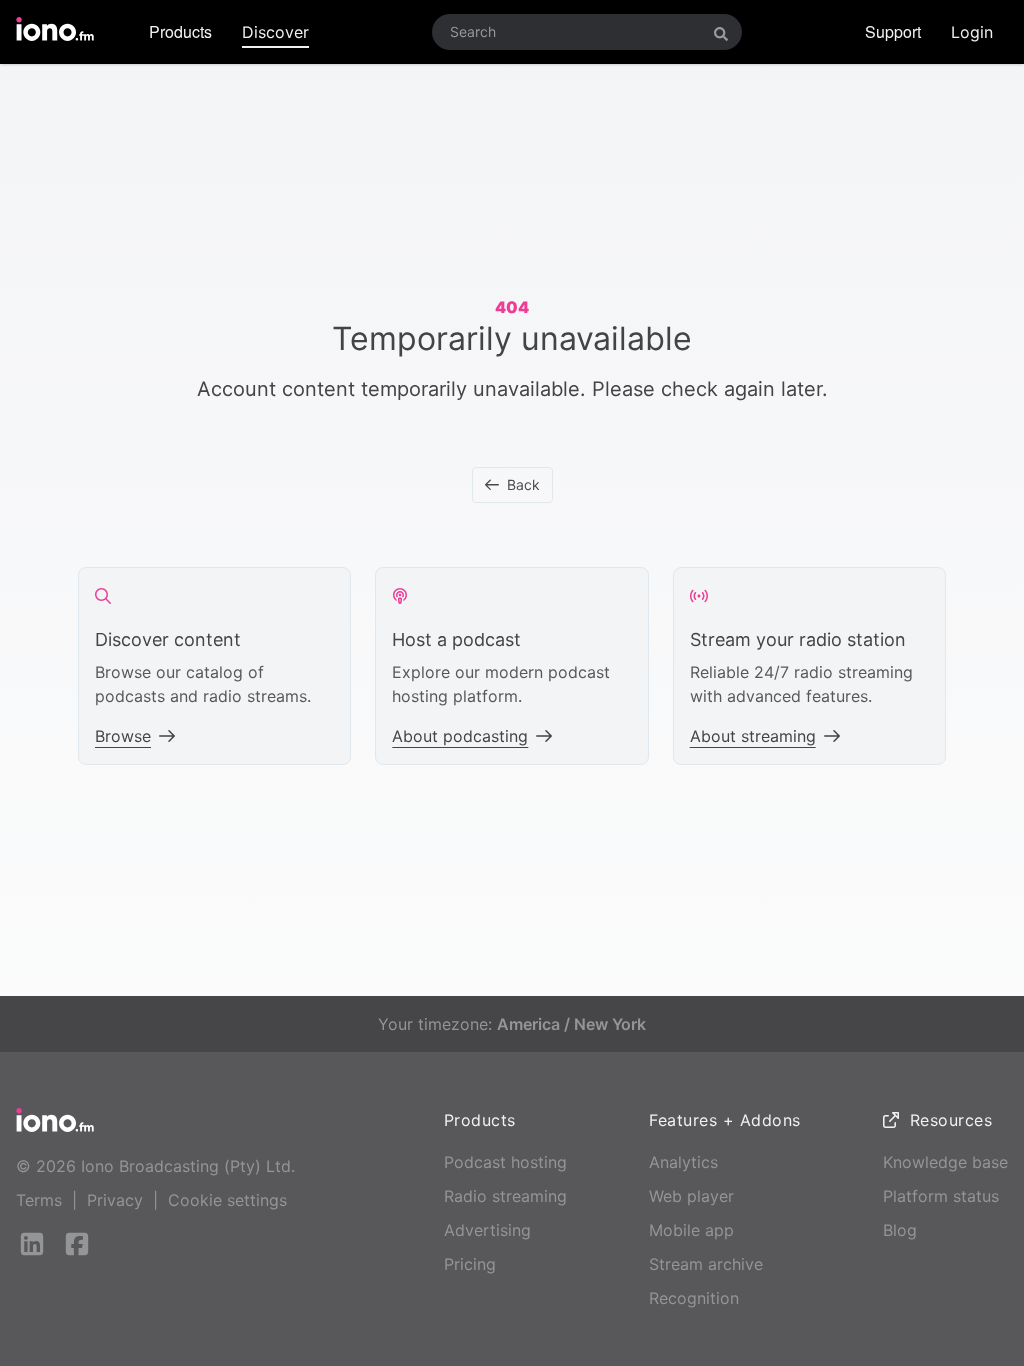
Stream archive (706, 1264)
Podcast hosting (505, 1162)
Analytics (683, 1162)
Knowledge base (945, 1162)
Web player (691, 1196)
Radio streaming (505, 1196)
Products (180, 31)
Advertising (487, 1230)
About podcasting (460, 736)
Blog (900, 1230)
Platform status (941, 1196)
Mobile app (691, 1230)
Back (523, 484)
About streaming (753, 736)
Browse (123, 736)
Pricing (470, 1264)
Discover (275, 32)
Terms (39, 1200)
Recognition (694, 1298)
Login (972, 32)
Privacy (115, 1200)
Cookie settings (227, 1200)
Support (893, 31)
